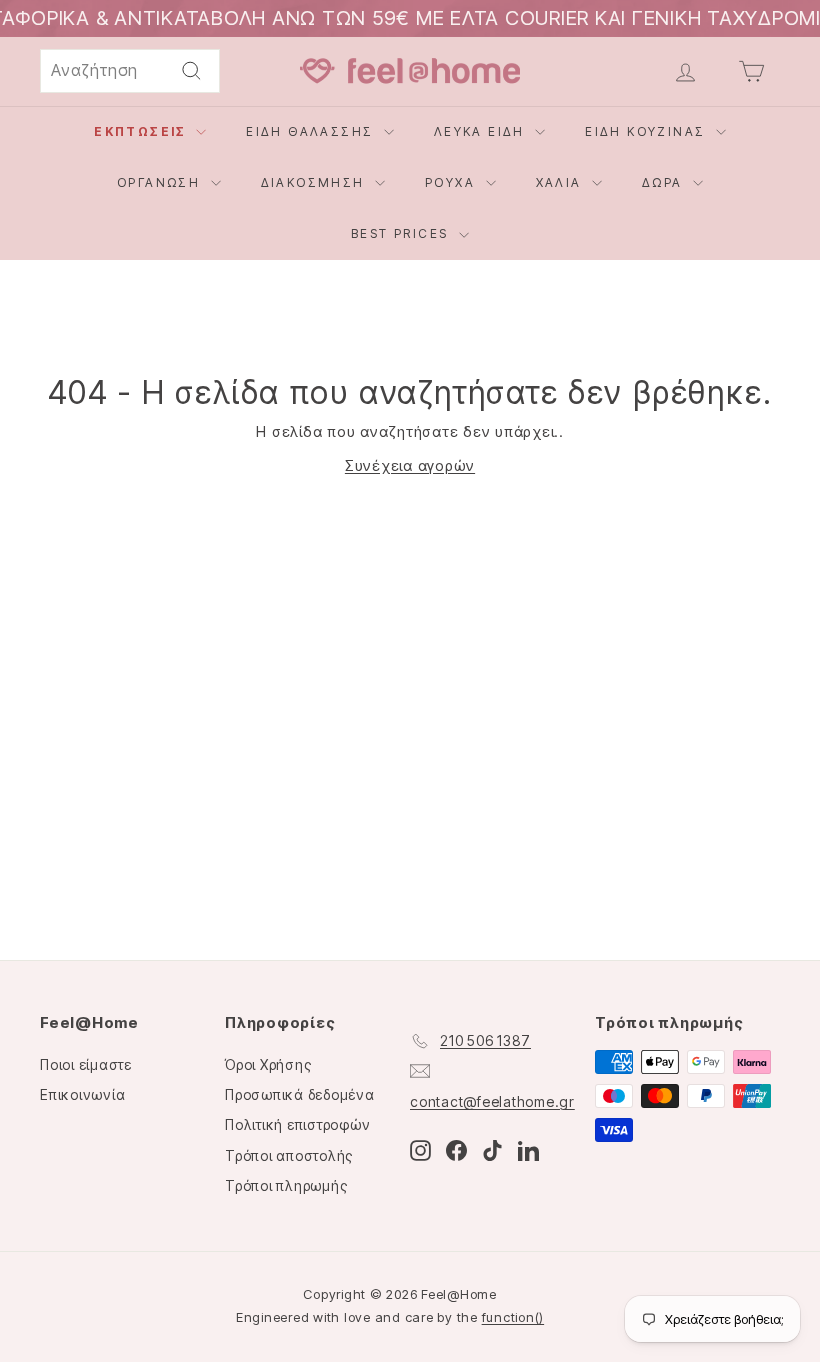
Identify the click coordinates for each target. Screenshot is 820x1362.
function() (513, 1317)
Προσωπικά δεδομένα (300, 1094)
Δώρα (665, 182)
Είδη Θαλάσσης (312, 131)
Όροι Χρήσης (268, 1064)
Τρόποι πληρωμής (286, 1185)
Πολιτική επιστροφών (297, 1124)
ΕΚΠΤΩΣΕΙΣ (142, 131)
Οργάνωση (161, 182)
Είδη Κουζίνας (648, 131)
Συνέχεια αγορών (410, 465)
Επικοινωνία (82, 1094)
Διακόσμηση (315, 182)
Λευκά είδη (482, 131)
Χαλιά (561, 182)
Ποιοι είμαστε (86, 1064)
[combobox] (130, 71)
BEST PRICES (402, 233)
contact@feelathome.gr (492, 1101)
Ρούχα (452, 182)
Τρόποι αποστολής (289, 1155)
